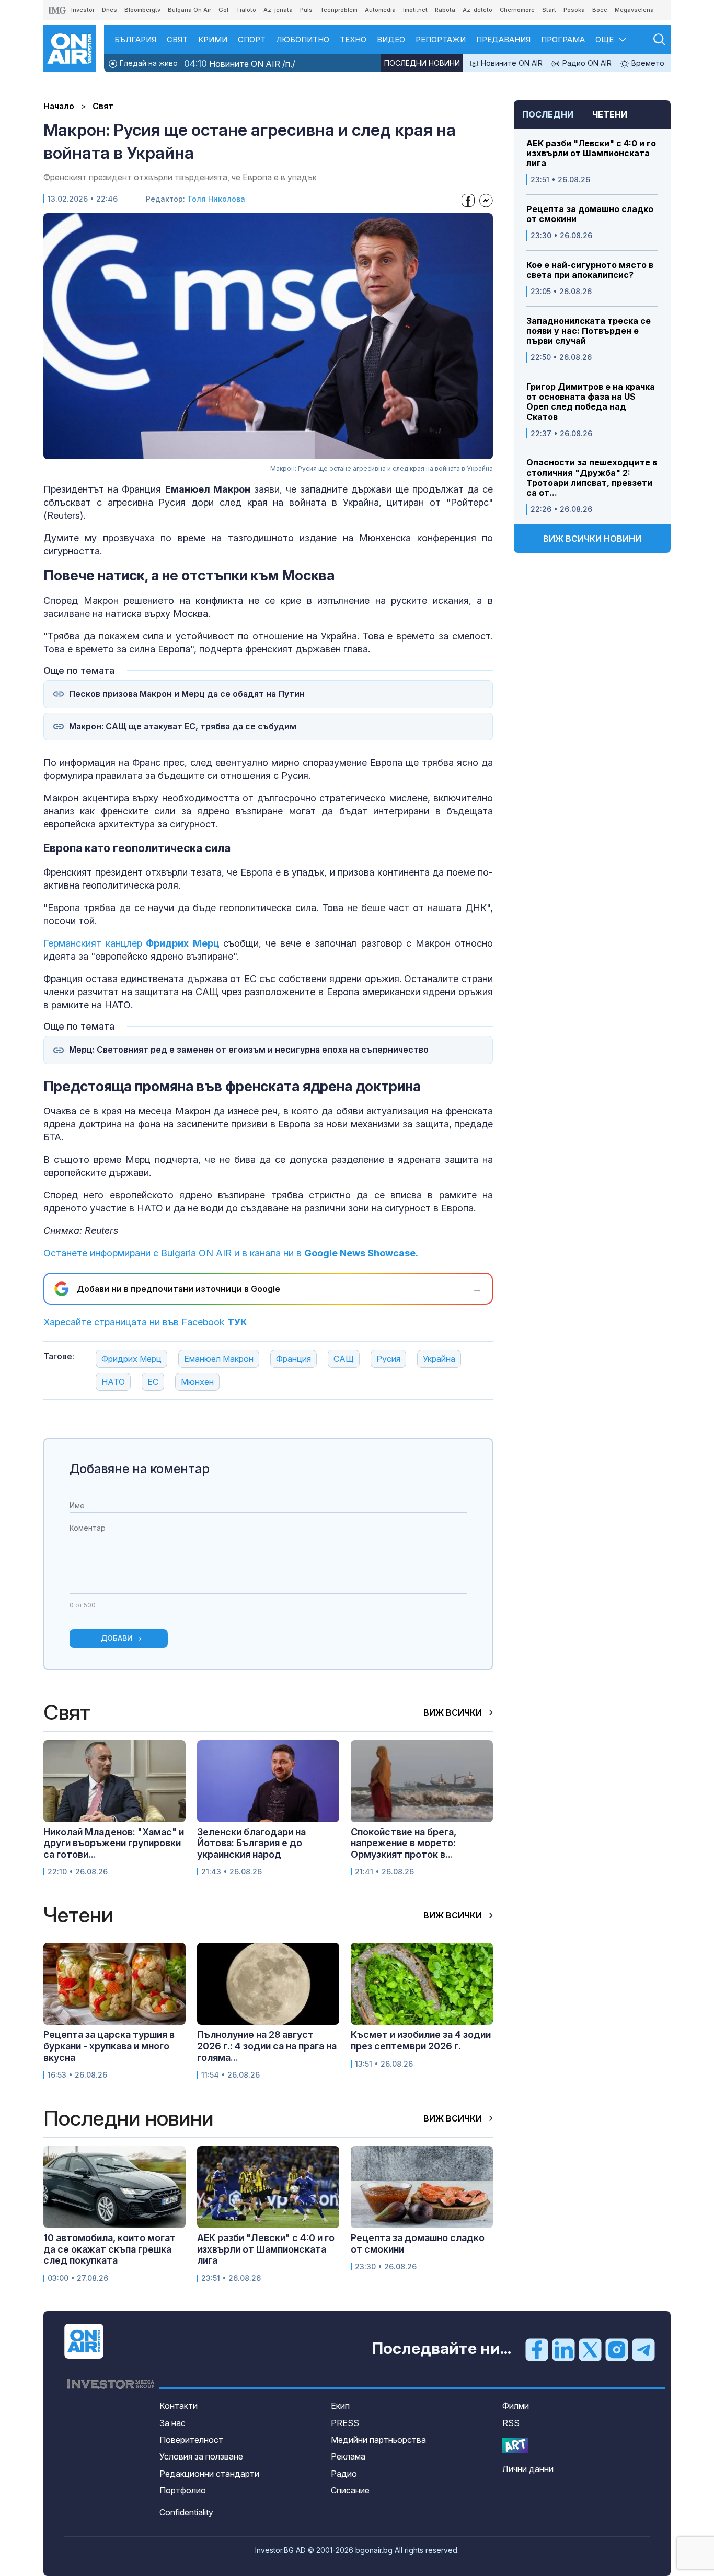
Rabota (445, 10)
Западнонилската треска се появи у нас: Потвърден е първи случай (589, 331)
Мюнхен (197, 1382)
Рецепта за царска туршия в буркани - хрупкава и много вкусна (109, 2046)
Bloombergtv (142, 10)
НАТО (113, 1382)
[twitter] (590, 2349)
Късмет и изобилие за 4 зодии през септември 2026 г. (421, 2040)
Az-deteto (477, 10)
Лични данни (528, 2469)
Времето (647, 63)
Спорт (252, 39)
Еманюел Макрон (219, 1359)
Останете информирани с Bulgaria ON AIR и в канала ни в (231, 1253)
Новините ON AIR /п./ (240, 63)
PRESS (345, 2423)
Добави (117, 1638)
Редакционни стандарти (209, 2474)
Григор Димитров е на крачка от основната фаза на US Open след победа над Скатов (591, 402)
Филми (516, 2406)
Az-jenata (278, 10)
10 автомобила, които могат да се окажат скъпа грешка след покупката (110, 2249)
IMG (57, 10)
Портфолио (183, 2490)
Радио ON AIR (586, 63)
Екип (340, 2406)
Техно (353, 39)
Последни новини (422, 63)
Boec (600, 10)
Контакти (179, 2406)
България (135, 39)
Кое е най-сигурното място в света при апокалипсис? (590, 270)
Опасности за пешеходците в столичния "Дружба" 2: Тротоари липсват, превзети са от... (592, 478)
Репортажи (441, 39)
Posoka (574, 10)
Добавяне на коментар (140, 1469)
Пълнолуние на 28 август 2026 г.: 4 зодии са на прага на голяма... (267, 2046)
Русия (388, 1359)
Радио (344, 2474)
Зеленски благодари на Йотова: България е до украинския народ (251, 1843)
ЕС (153, 1382)
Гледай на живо (148, 63)
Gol (223, 10)
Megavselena (634, 10)
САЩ (344, 1359)
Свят (177, 39)
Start (549, 10)
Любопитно (303, 39)
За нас (172, 2423)
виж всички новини (592, 539)
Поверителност (191, 2440)
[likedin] (563, 2349)
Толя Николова (216, 199)
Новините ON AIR (511, 63)
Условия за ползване (201, 2456)
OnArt (515, 2445)
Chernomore (517, 10)
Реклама (348, 2456)
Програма (563, 39)
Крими (213, 39)
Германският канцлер (131, 943)
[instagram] (617, 2349)
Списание (350, 2490)
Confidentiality (186, 2512)
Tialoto (246, 10)
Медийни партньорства (378, 2440)
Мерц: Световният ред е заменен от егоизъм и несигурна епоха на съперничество (249, 1050)
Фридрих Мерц (131, 1359)
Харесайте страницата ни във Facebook (145, 1322)
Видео (391, 39)
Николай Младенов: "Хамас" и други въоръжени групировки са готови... (114, 1843)
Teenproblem (339, 10)
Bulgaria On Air (189, 10)
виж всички (454, 1712)
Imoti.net (415, 10)
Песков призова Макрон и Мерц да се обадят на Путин (187, 694)
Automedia (380, 10)
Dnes (110, 10)
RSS (511, 2423)
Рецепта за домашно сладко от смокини (590, 214)
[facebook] (537, 2349)
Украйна (439, 1359)
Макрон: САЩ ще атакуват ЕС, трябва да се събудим (183, 726)
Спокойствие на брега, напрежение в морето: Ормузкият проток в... (404, 1843)
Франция (293, 1359)
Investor (83, 10)
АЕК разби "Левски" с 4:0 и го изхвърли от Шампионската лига (591, 153)
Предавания (503, 39)
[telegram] (643, 2349)
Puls (306, 10)
